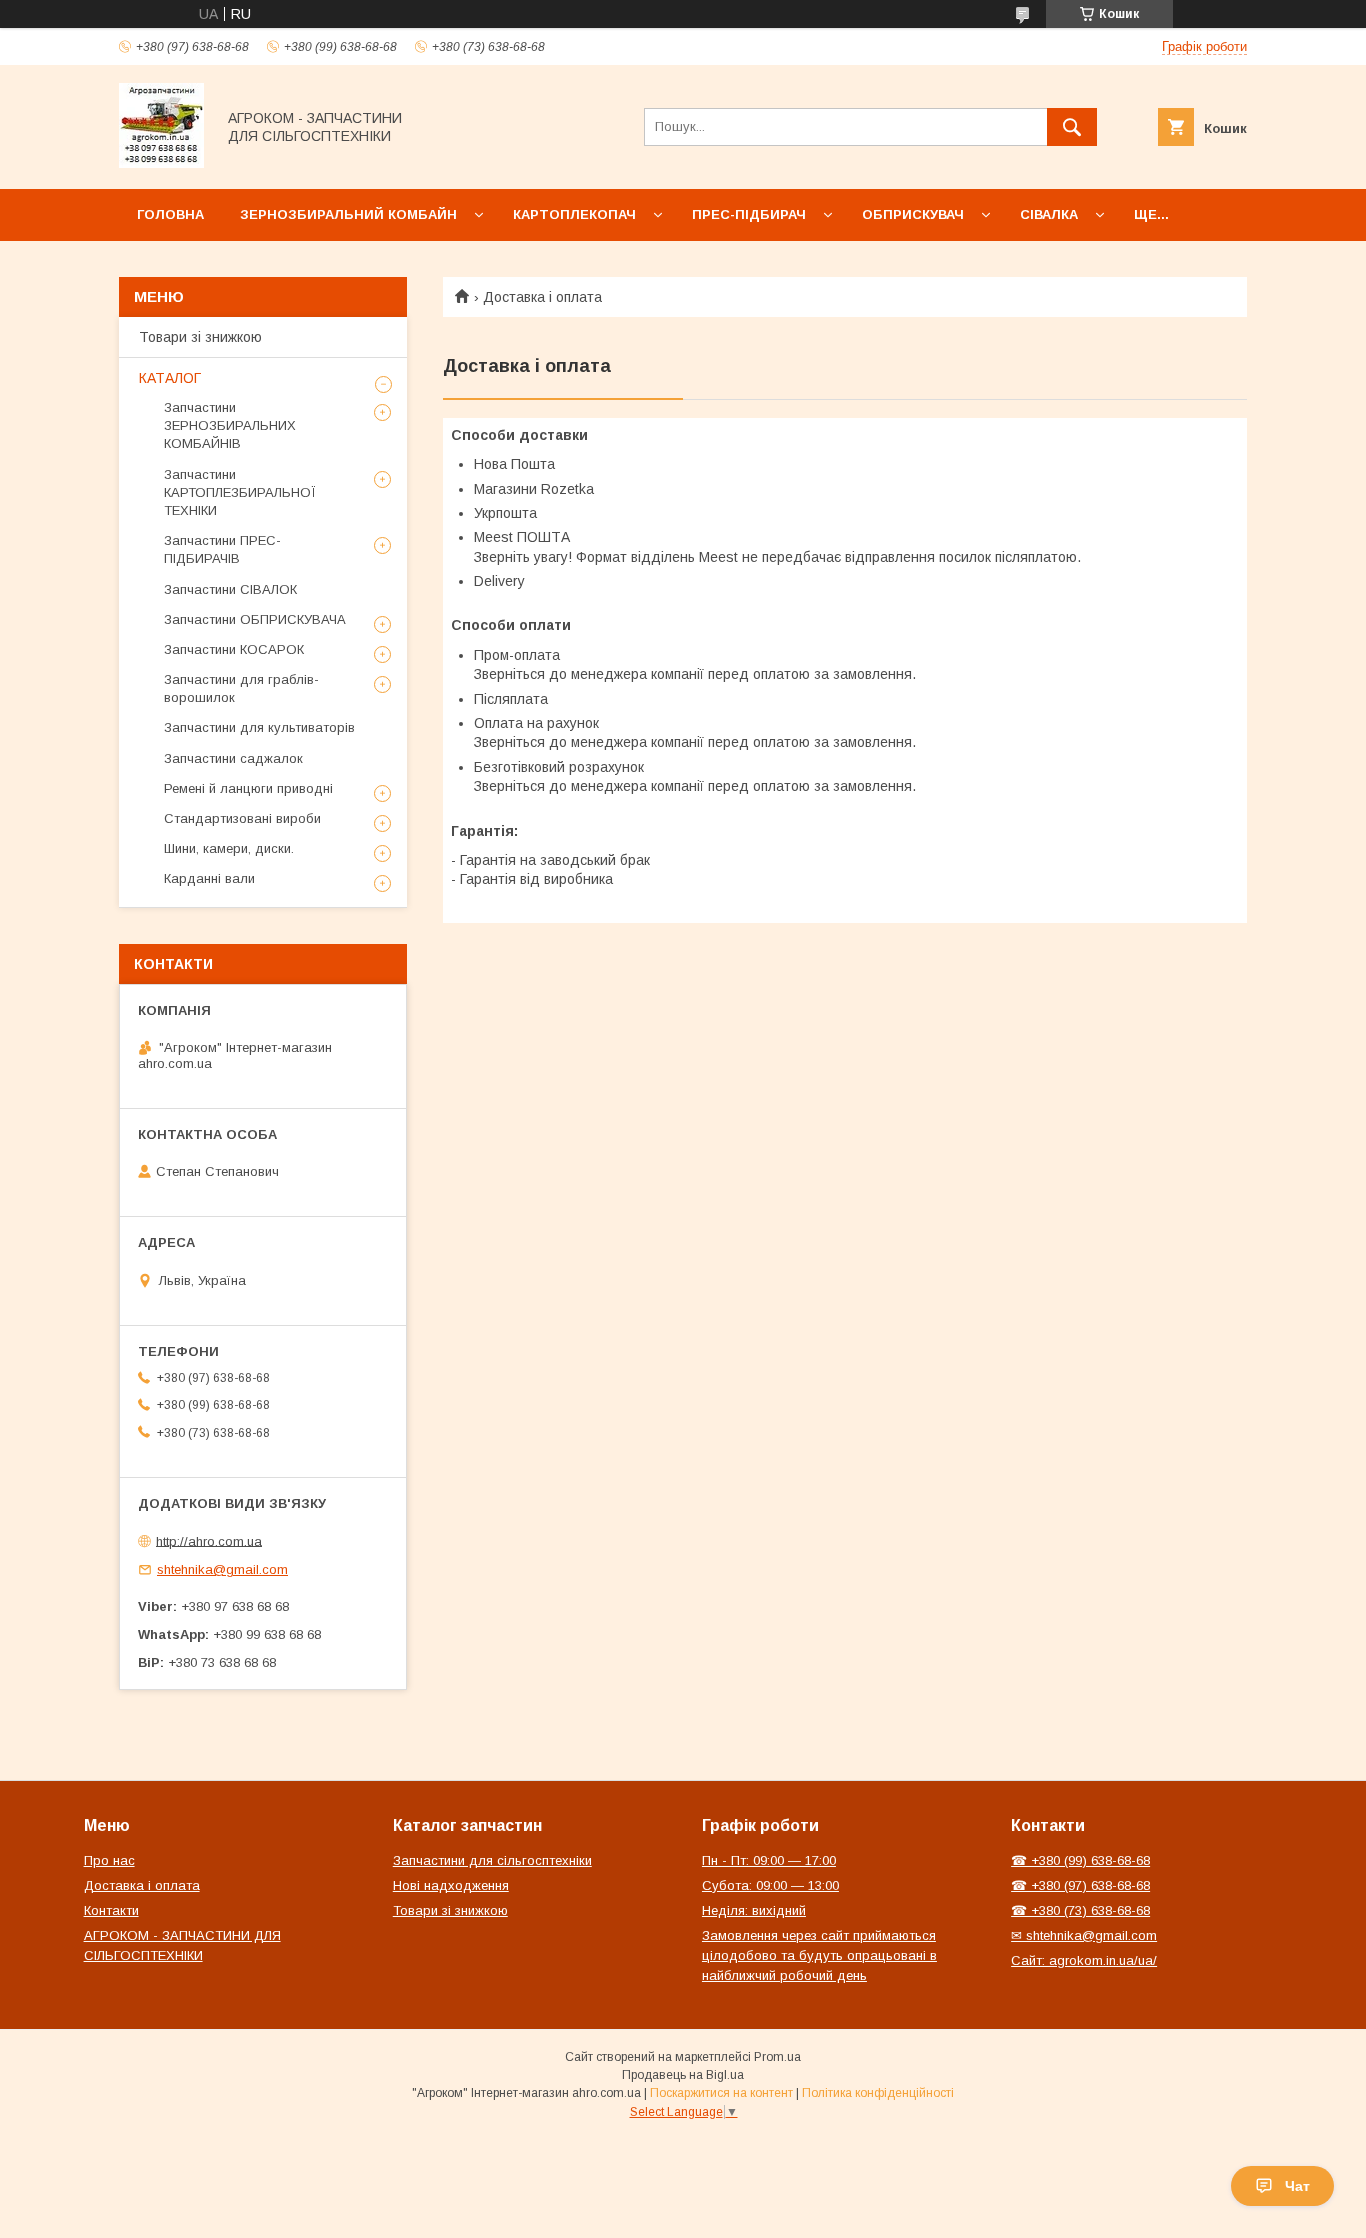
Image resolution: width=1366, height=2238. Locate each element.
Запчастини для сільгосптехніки (492, 1860)
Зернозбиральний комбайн (348, 214)
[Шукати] (1072, 127)
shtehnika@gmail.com (222, 1569)
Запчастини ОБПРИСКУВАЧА (255, 619)
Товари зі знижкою (200, 337)
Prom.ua (777, 2057)
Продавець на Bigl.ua (683, 2075)
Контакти (111, 1910)
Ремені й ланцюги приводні (248, 788)
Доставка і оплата (142, 1885)
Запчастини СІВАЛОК (230, 589)
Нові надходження (451, 1885)
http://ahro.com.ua (209, 1540)
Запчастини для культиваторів (259, 727)
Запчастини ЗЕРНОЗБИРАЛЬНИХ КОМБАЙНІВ (230, 425)
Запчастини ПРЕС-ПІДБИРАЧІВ (222, 549)
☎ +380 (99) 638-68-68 (1080, 1860)
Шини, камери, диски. (229, 848)
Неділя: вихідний (754, 1910)
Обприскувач (913, 214)
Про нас (109, 1860)
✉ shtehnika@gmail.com (1084, 1935)
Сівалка (1049, 214)
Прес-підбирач (749, 214)
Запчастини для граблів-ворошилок (241, 688)
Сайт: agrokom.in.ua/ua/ (1084, 1960)
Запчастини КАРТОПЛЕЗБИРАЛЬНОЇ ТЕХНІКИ (240, 492)
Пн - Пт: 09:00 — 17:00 (769, 1860)
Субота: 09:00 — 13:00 (770, 1885)
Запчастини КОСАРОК (234, 649)
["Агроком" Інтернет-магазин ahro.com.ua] (161, 163)
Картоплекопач (574, 214)
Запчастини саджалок (233, 758)
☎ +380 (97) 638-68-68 (1080, 1885)
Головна (170, 214)
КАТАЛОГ (170, 378)
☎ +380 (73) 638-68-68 (1080, 1910)
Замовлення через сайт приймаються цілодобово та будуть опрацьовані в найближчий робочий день (819, 1955)
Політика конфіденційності (878, 2093)
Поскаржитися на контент (721, 2093)
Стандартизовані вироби (242, 818)
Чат (1297, 2186)
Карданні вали (209, 878)
